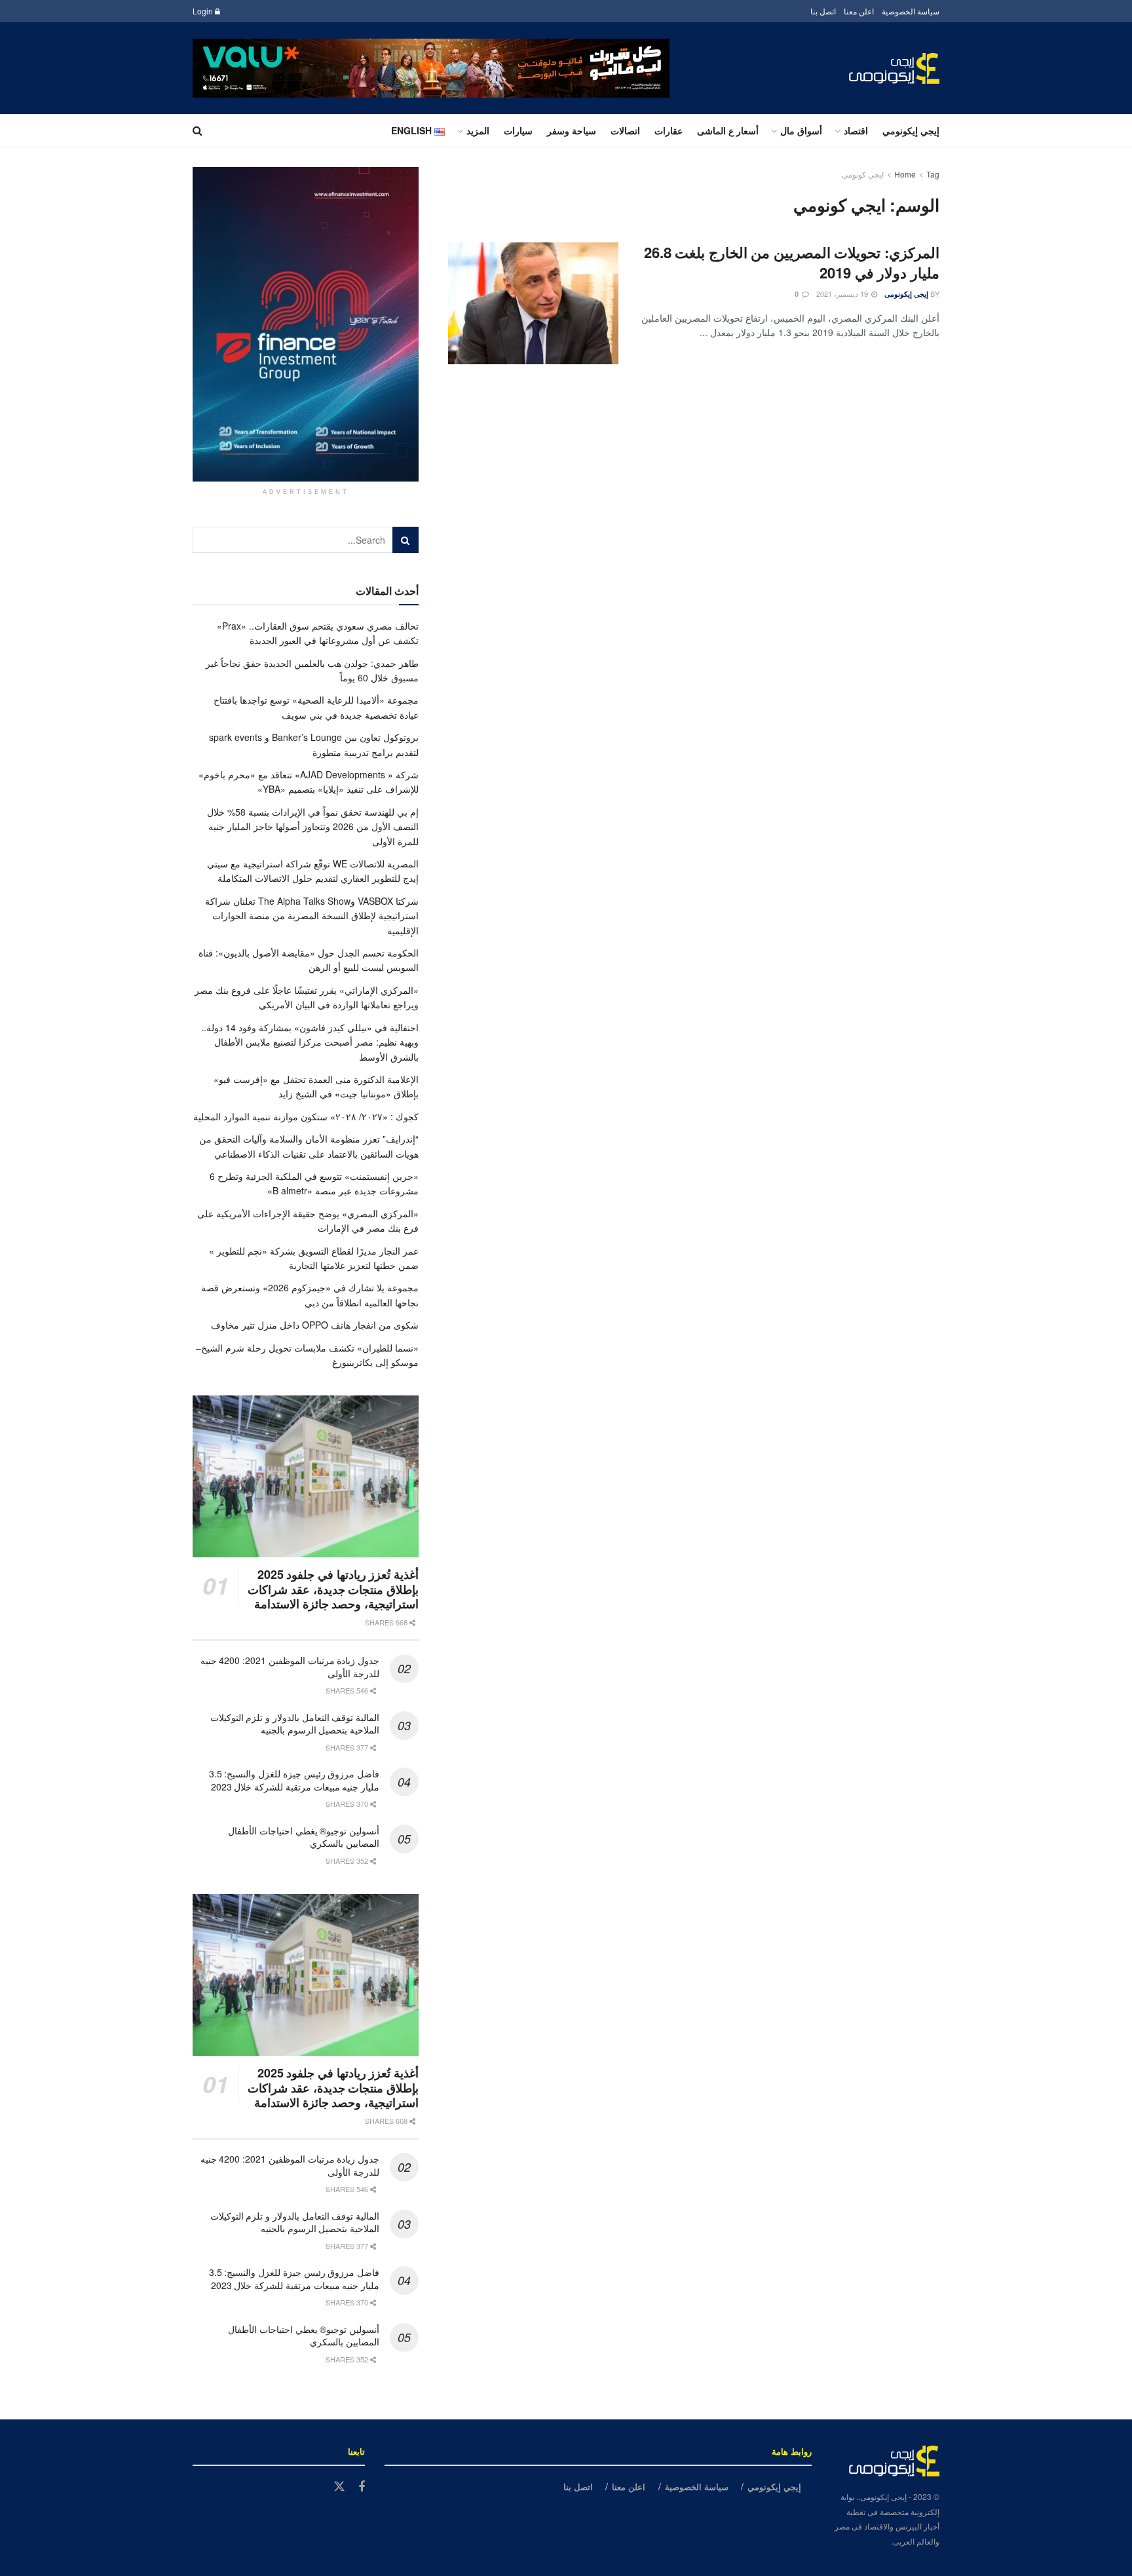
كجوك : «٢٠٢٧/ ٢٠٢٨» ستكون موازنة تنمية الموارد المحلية (306, 1116)
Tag (933, 174)
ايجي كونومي (863, 174)
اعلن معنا (859, 11)
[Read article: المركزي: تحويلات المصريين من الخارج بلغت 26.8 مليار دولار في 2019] (533, 303)
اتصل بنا (823, 11)
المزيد (478, 130)
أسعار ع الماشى (728, 130)
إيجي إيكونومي (911, 130)
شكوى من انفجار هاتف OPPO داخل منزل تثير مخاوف (315, 1325)
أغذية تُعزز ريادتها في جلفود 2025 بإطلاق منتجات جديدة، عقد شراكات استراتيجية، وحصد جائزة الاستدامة (333, 1589)
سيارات (518, 130)
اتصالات (625, 130)
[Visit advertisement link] (431, 68)
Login (204, 11)
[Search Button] (198, 130)
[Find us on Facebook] (362, 2487)
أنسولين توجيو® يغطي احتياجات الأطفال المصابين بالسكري (304, 1837)
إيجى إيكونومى (906, 294)
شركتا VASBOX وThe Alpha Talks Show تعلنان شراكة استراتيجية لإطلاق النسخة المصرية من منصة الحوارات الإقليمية (312, 916)
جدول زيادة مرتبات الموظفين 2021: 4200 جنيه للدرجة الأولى (290, 1667)
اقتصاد (856, 130)
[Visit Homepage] (894, 68)
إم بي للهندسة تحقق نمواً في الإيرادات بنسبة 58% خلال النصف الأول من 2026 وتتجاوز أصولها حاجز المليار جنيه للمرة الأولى (313, 826)
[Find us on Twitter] (339, 2487)
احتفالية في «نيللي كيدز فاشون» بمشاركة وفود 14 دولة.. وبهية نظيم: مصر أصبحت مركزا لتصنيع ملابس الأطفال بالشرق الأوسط (310, 1042)
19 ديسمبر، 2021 (843, 294)
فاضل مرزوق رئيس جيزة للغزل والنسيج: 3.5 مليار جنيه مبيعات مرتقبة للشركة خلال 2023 (294, 1780)
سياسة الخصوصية (911, 11)
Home (905, 174)
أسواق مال (801, 130)
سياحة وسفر (572, 130)
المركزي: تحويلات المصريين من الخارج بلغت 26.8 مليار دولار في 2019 (792, 262)
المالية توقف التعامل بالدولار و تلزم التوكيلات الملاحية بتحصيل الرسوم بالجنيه (295, 1724)
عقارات (669, 130)
